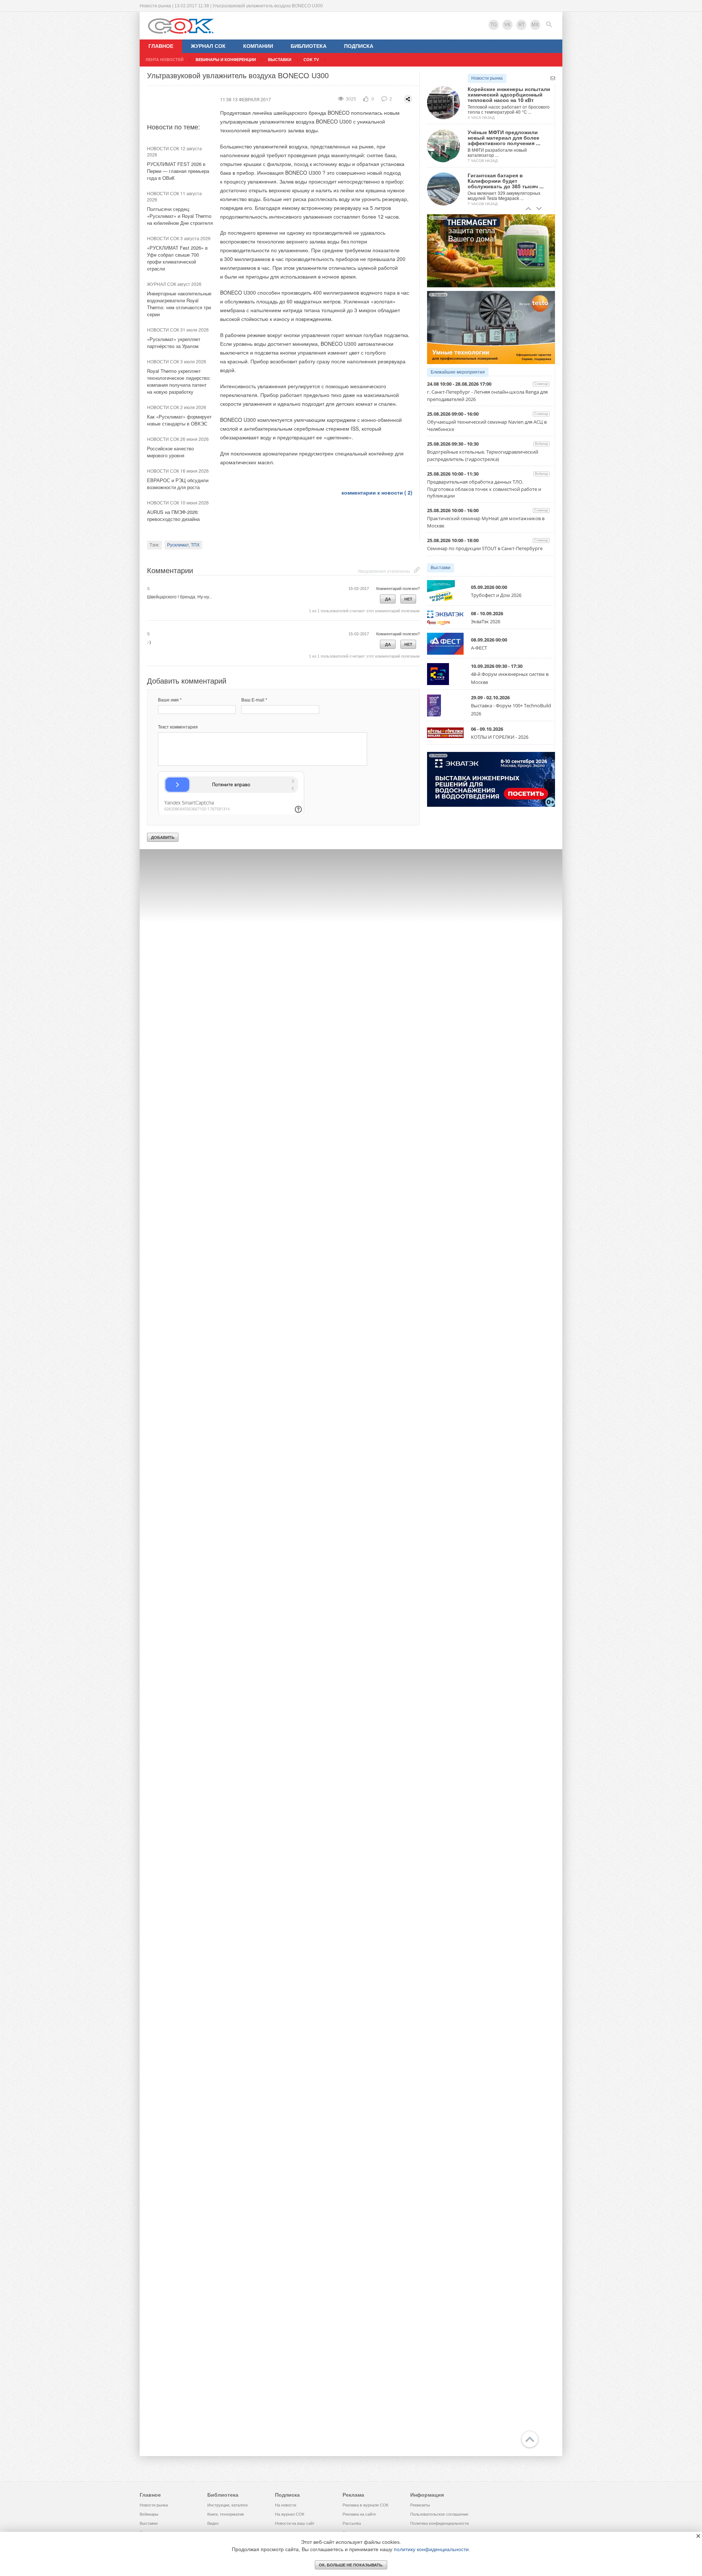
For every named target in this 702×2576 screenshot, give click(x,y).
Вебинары (149, 2514)
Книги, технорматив (226, 2514)
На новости (286, 2505)
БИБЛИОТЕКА (309, 46)
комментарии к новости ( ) (377, 492)
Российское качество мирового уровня (170, 452)
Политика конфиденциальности (439, 2523)
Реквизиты (420, 2505)
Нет (408, 599)
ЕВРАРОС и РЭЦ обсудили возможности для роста (178, 484)
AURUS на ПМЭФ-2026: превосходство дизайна (173, 515)
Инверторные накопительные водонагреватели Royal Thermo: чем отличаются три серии (179, 304)
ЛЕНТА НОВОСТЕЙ (165, 60)
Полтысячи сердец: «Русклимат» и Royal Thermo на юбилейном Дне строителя (180, 216)
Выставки (441, 568)
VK (507, 25)
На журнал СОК (290, 2514)
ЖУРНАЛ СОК (208, 46)
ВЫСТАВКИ (280, 60)
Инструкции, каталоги (227, 2505)
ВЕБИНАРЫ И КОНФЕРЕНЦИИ (226, 60)
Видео (213, 2523)
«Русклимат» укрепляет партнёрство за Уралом (174, 343)
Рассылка (352, 2523)
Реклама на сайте (359, 2514)
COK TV (311, 60)
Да (388, 599)
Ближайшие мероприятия (458, 372)
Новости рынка (487, 78)
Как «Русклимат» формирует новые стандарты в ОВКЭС (179, 420)
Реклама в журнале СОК (365, 2505)
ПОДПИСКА (359, 46)
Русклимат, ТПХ (183, 545)
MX (535, 25)
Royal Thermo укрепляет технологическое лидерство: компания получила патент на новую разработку (179, 381)
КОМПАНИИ (258, 46)
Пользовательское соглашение (439, 2514)
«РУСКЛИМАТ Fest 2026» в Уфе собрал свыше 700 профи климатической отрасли (177, 258)
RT (522, 25)
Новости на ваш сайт (295, 2523)
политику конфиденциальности (431, 2549)
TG (494, 25)
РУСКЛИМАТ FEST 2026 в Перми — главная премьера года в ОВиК (178, 171)
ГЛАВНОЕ (161, 46)
